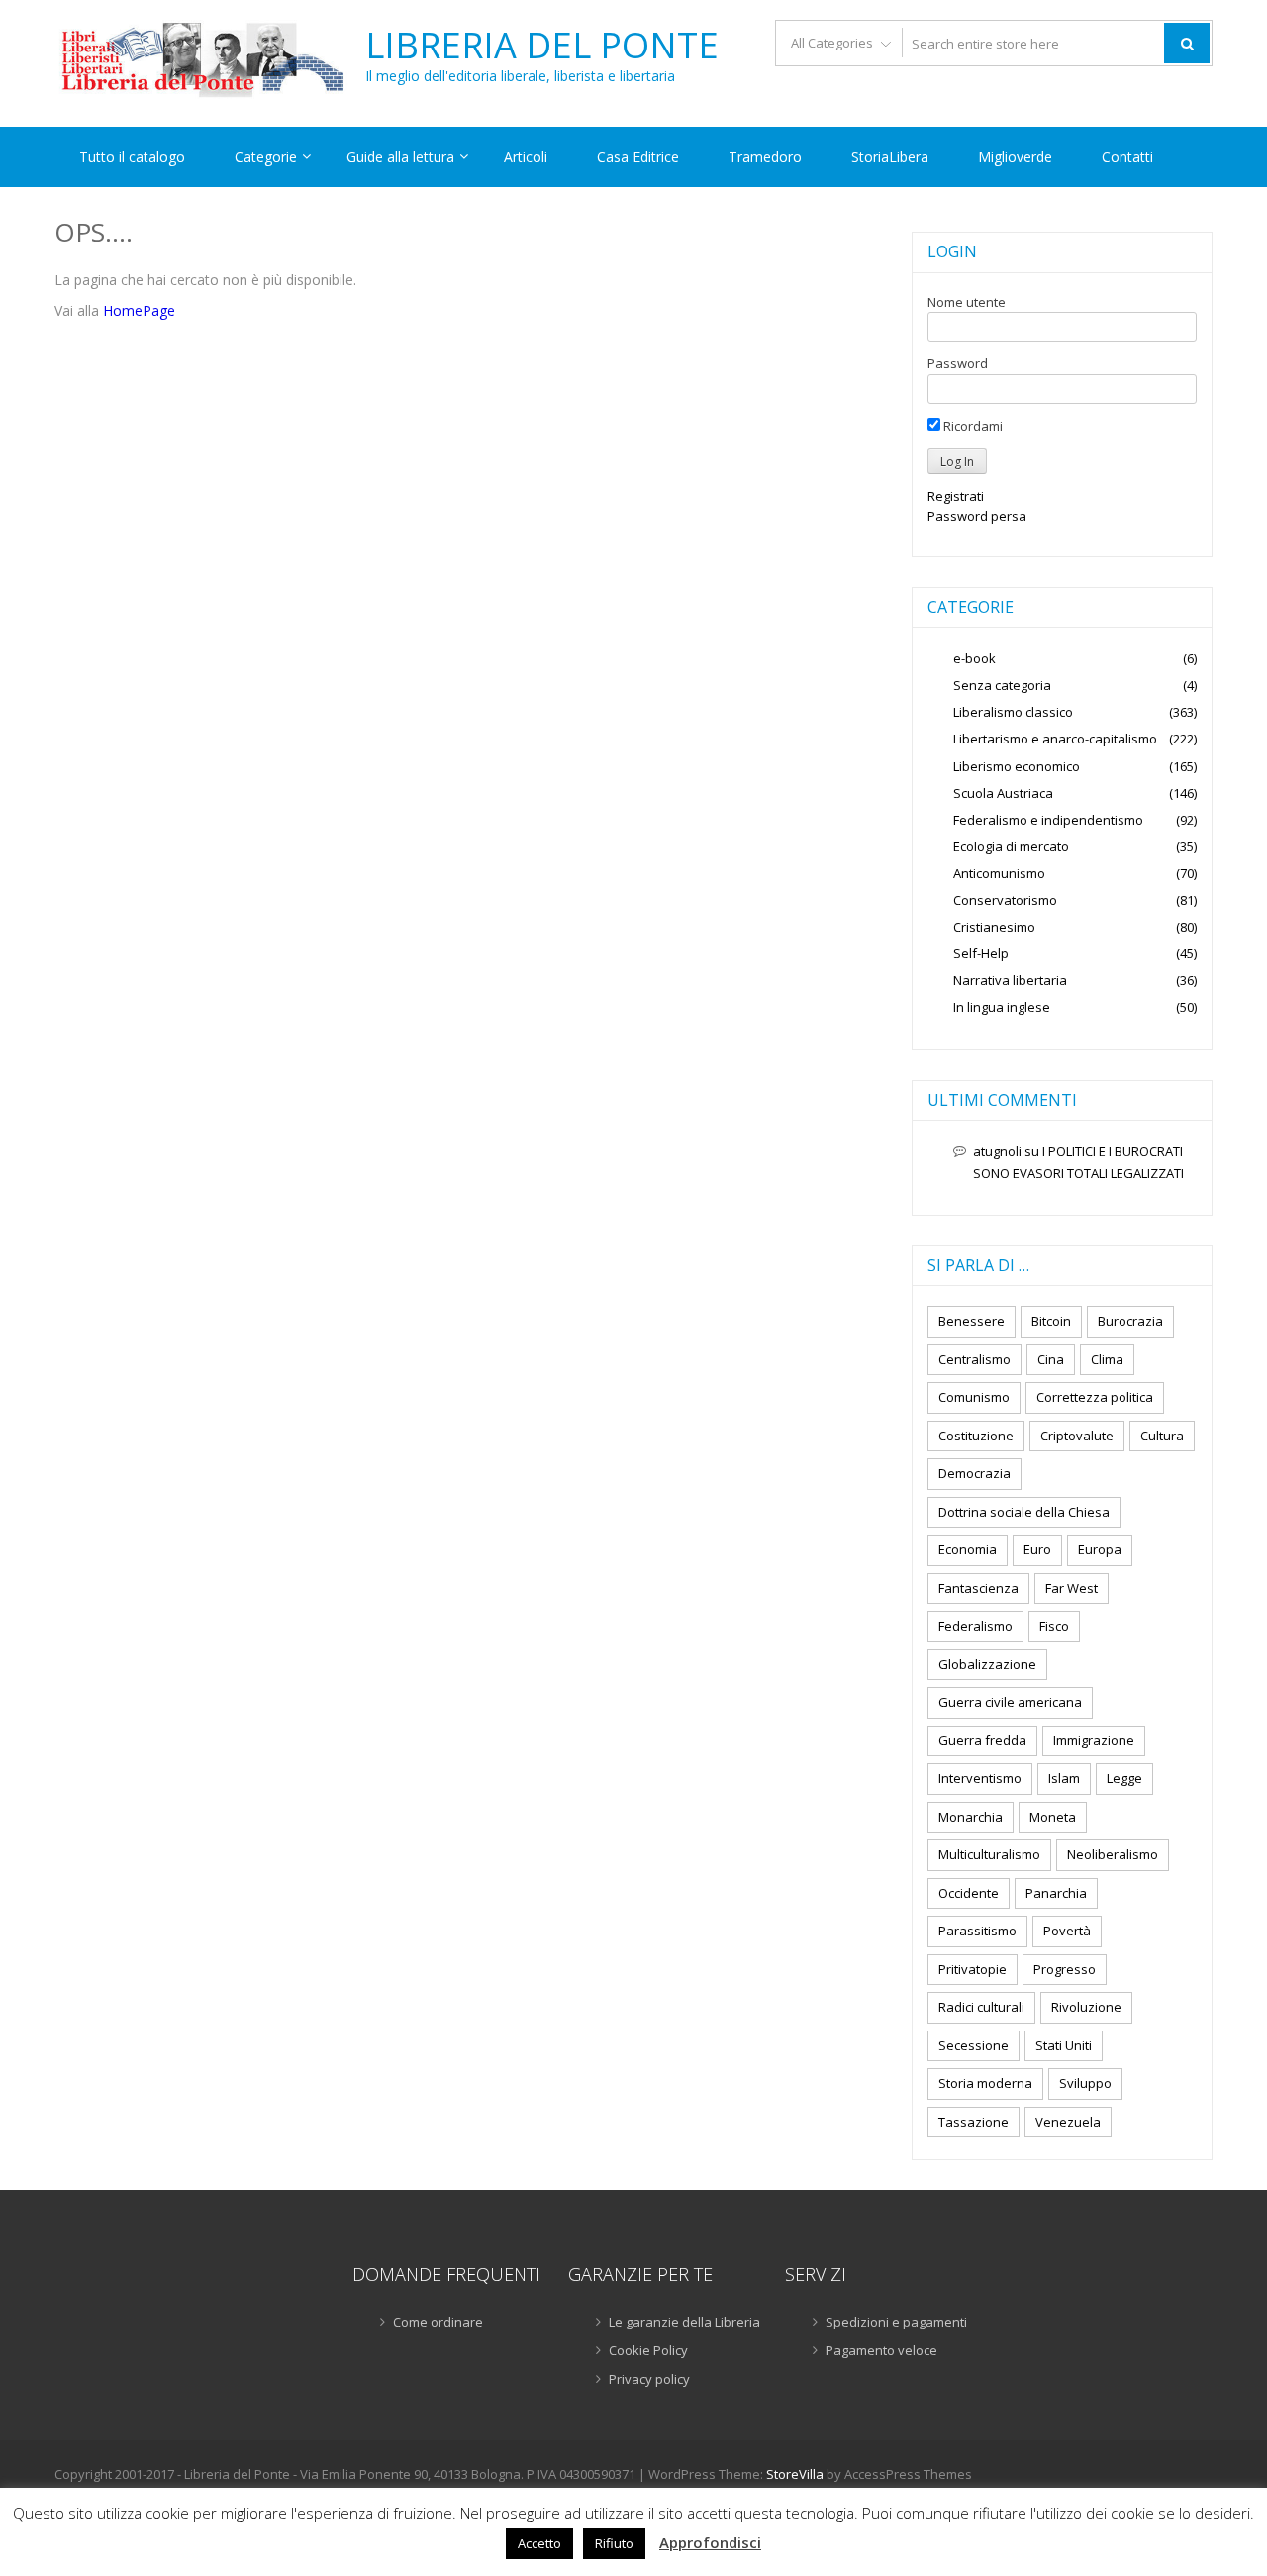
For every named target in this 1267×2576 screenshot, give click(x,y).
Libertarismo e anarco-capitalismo (1055, 739)
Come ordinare (438, 2322)
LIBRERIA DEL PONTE (542, 46)
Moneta (1053, 1817)
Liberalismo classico (1013, 712)
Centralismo (975, 1359)
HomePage (139, 310)
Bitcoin (1051, 1321)
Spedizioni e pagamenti (896, 2322)
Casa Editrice (638, 157)
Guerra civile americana (1010, 1702)
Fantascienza (978, 1588)
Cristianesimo (994, 927)
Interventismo (980, 1778)
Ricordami (972, 426)
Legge (1124, 1778)
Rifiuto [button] (614, 2543)
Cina (1051, 1359)
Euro (1037, 1549)
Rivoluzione (1086, 2007)
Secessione (974, 2045)
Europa (1100, 1549)
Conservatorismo (1005, 900)
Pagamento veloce (881, 2350)
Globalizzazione (987, 1664)
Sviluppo (1085, 2083)
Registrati (956, 496)
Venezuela (1068, 2122)
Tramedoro (765, 157)
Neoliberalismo (1113, 1854)
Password (958, 363)
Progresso (1065, 1969)
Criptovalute (1077, 1436)
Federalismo (975, 1626)
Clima (1107, 1359)
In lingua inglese (1002, 1007)
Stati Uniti (1064, 2045)
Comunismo (974, 1397)
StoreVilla (795, 2474)
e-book (975, 658)
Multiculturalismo (989, 1854)
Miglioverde (1015, 157)
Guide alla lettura (400, 157)
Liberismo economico (1017, 766)
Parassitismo (977, 1931)
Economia (968, 1549)
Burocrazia (1130, 1321)
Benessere (972, 1321)
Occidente (969, 1893)
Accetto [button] (539, 2543)
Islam (1064, 1778)
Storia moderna (985, 2083)
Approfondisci (710, 2542)
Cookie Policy (648, 2350)
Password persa (977, 516)
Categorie (266, 157)
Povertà (1067, 1931)
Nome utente (967, 302)
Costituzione (976, 1436)
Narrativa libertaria (1010, 980)
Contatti (1127, 157)
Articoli (526, 157)
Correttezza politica (1095, 1397)
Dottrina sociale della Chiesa (1024, 1512)
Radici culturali (981, 2007)
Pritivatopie (973, 1969)
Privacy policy (649, 2379)
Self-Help (981, 953)
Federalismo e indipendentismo (1048, 820)
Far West (1072, 1588)
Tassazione (974, 2122)
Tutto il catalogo (132, 157)
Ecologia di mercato (1011, 846)
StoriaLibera (890, 157)
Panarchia (1056, 1893)
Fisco (1054, 1626)
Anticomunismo (999, 873)
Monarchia (971, 1817)
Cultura (1162, 1436)
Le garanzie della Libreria (684, 2322)
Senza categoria (1002, 685)
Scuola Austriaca (1003, 793)
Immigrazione (1094, 1740)
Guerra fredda (982, 1740)
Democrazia (975, 1473)
